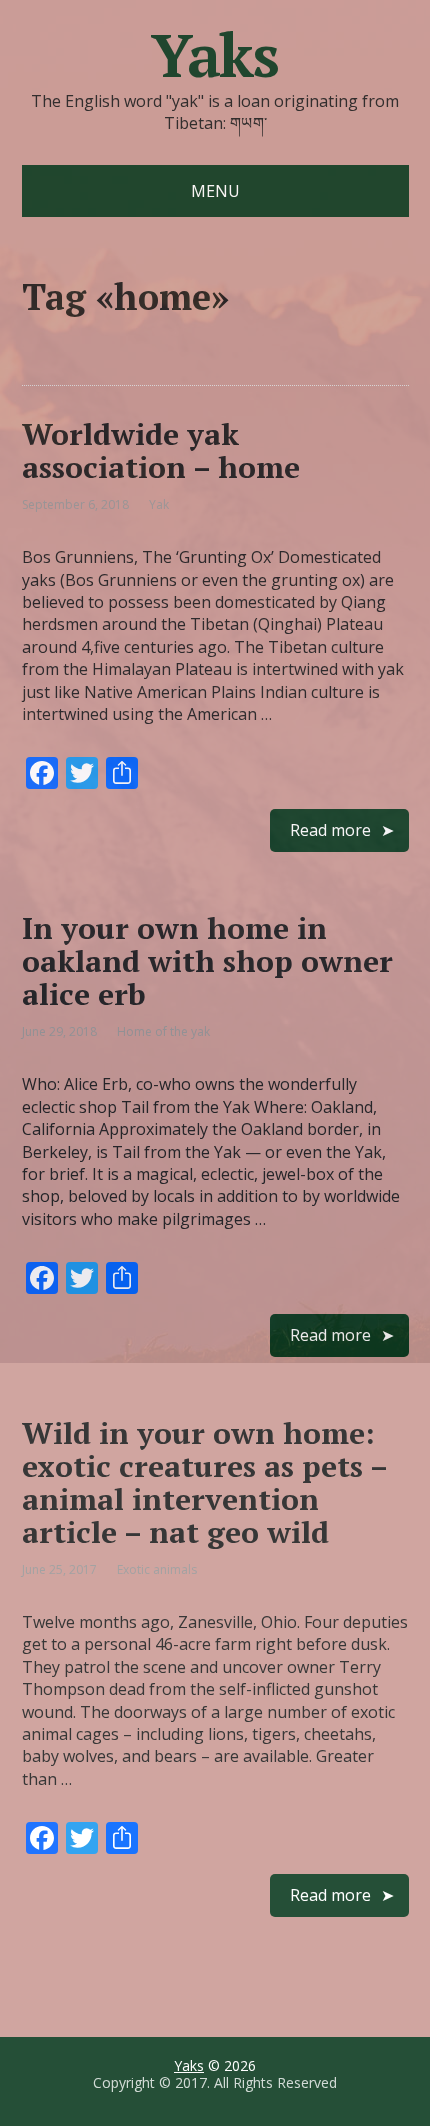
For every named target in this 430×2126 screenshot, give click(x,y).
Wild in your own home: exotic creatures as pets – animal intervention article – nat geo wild (204, 1482)
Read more (330, 830)
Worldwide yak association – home (161, 450)
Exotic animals (157, 1569)
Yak (159, 504)
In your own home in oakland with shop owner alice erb (207, 961)
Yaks (215, 55)
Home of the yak (163, 1031)
